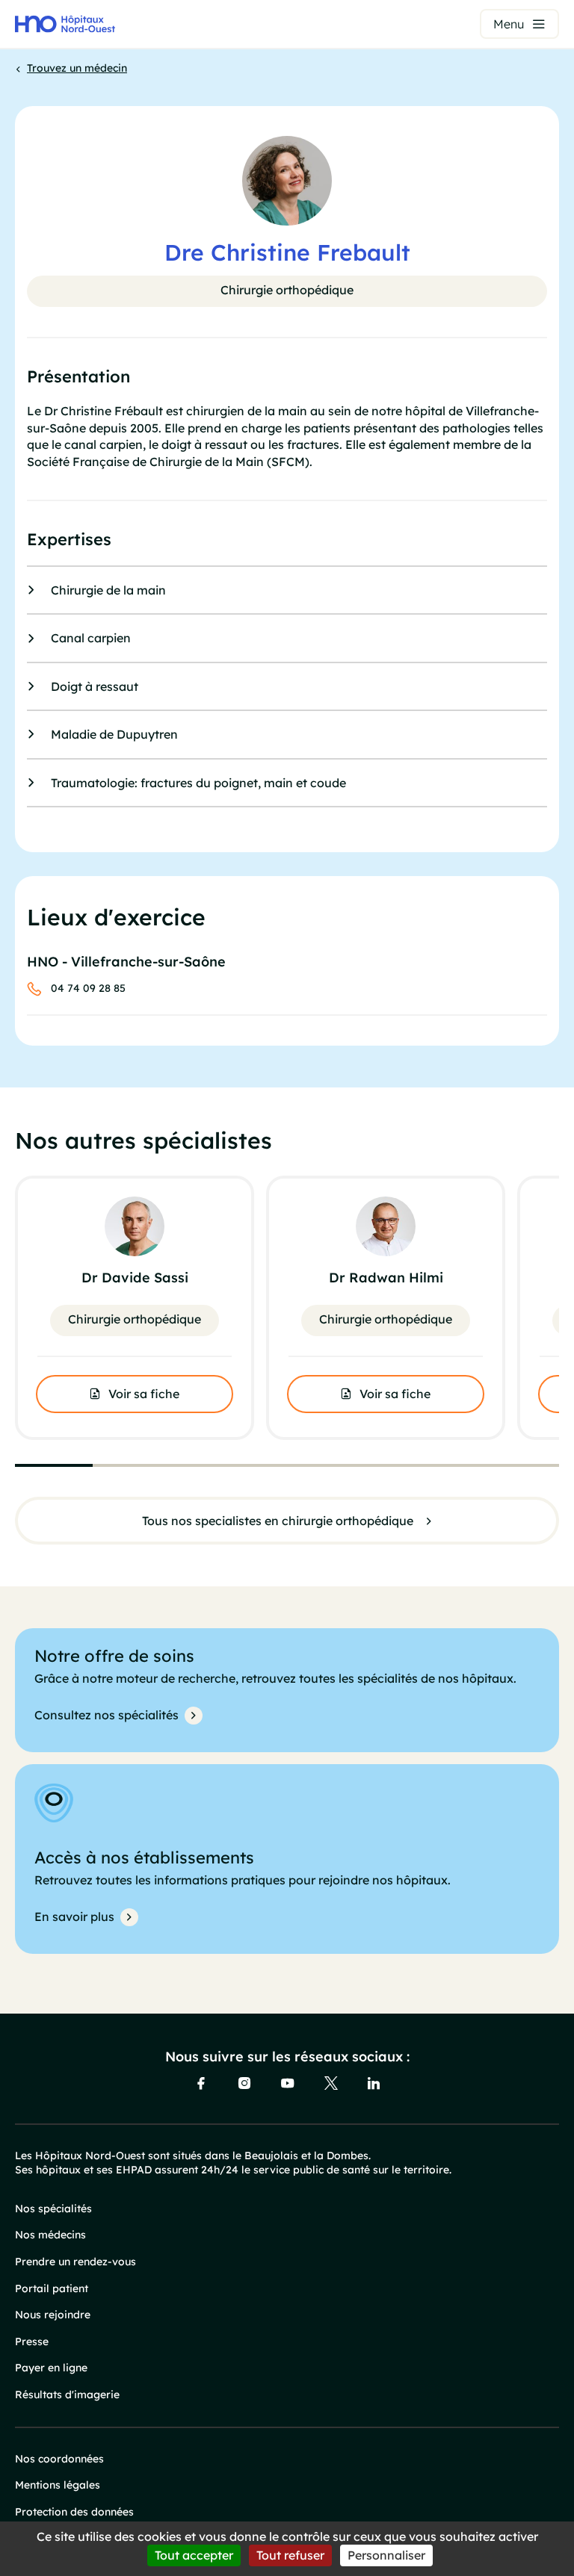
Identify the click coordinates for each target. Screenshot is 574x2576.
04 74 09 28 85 (88, 988)
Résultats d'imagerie (67, 2395)
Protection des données (74, 2512)
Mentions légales (58, 2485)
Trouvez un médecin (77, 68)
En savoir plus (74, 1917)
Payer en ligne (51, 2368)
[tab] (54, 1465)
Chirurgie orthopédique (287, 290)
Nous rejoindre (53, 2315)
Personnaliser (386, 2555)
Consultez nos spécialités (107, 1715)
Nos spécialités (53, 2209)
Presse (32, 2341)
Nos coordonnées (59, 2459)
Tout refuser (290, 2555)
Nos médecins (50, 2235)
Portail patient (52, 2288)
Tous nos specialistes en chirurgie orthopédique (278, 1521)
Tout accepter (194, 2555)
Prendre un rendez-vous (75, 2262)
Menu (509, 24)
